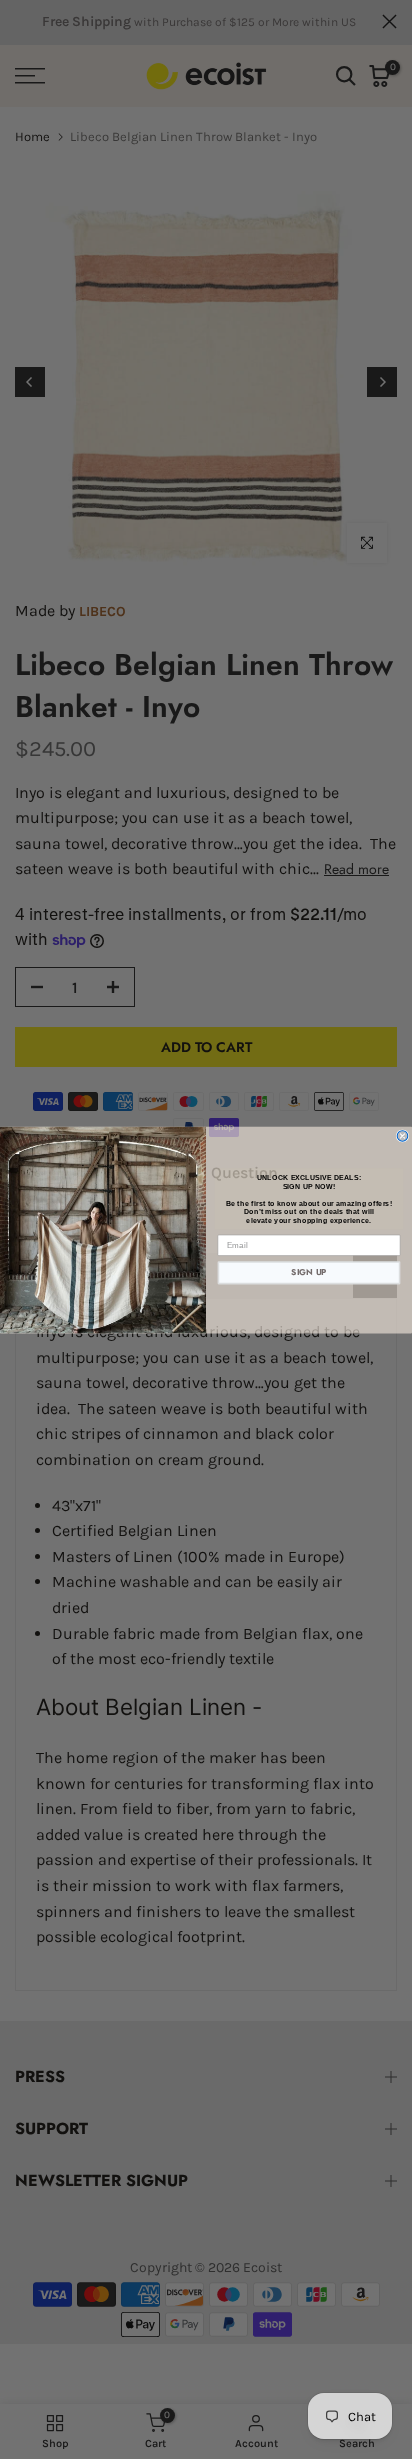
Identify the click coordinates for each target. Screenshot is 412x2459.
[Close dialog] (402, 1135)
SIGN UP (308, 1272)
